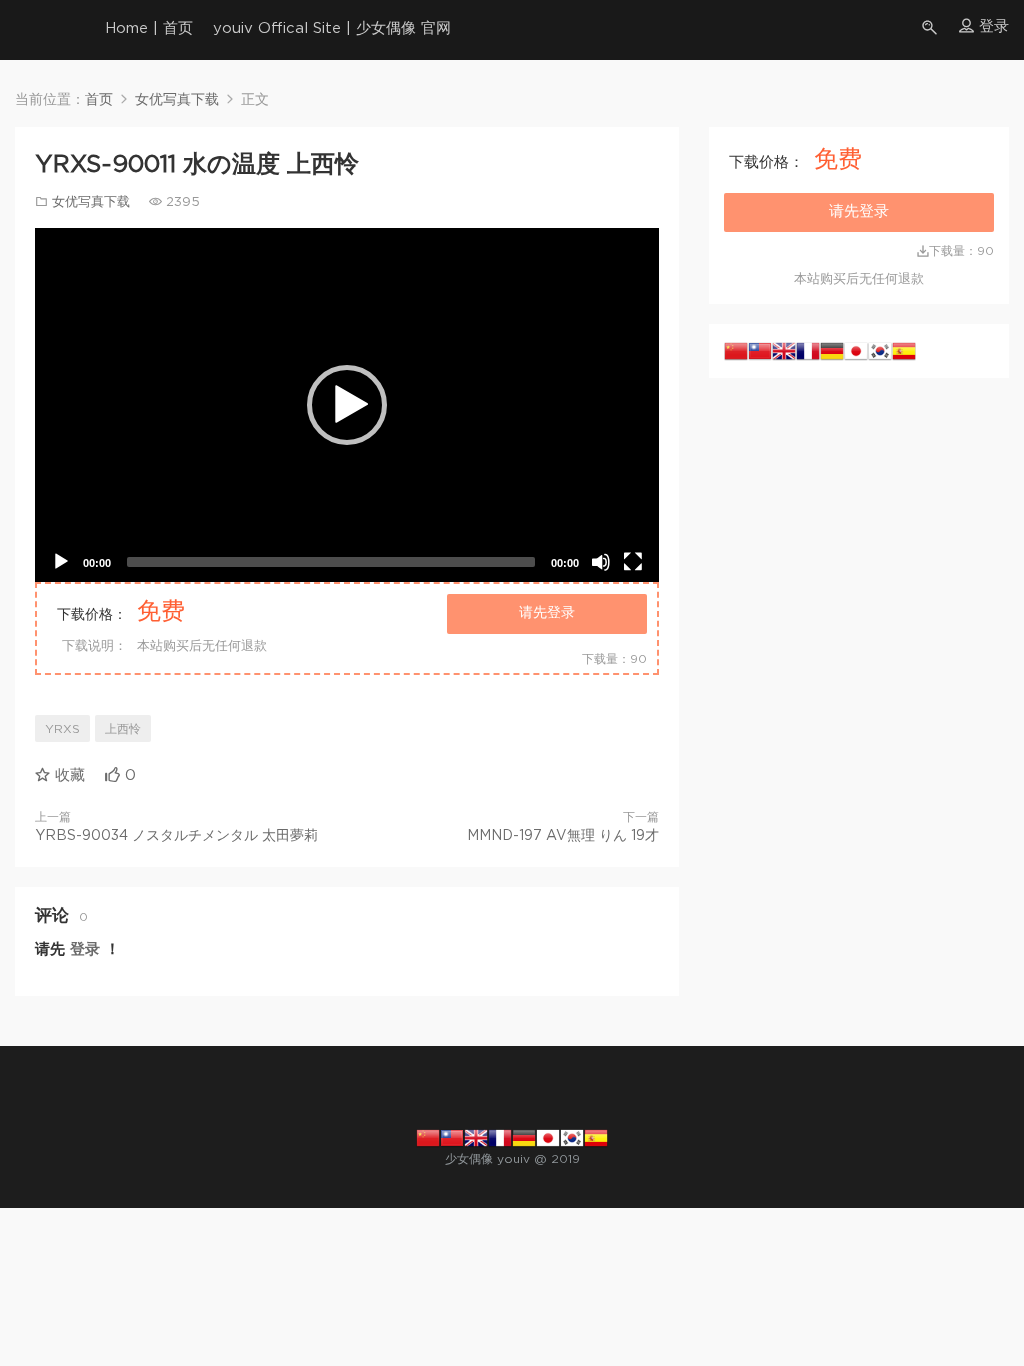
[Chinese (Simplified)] (736, 350)
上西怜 (123, 729)
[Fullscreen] (633, 562)
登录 (85, 949)
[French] (808, 350)
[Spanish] (904, 350)
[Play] (61, 562)
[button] (347, 405)
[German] (832, 350)
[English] (784, 350)
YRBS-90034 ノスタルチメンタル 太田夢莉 (176, 836)
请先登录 (547, 613)
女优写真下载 (91, 202)
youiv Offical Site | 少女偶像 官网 (332, 28)
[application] (347, 405)
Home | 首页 (149, 28)
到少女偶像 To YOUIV (45, 30)
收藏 (67, 775)
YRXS (62, 729)
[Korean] (880, 350)
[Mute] (601, 562)
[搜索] (931, 27)
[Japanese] (856, 350)
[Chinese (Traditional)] (760, 350)
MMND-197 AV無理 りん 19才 (563, 836)
